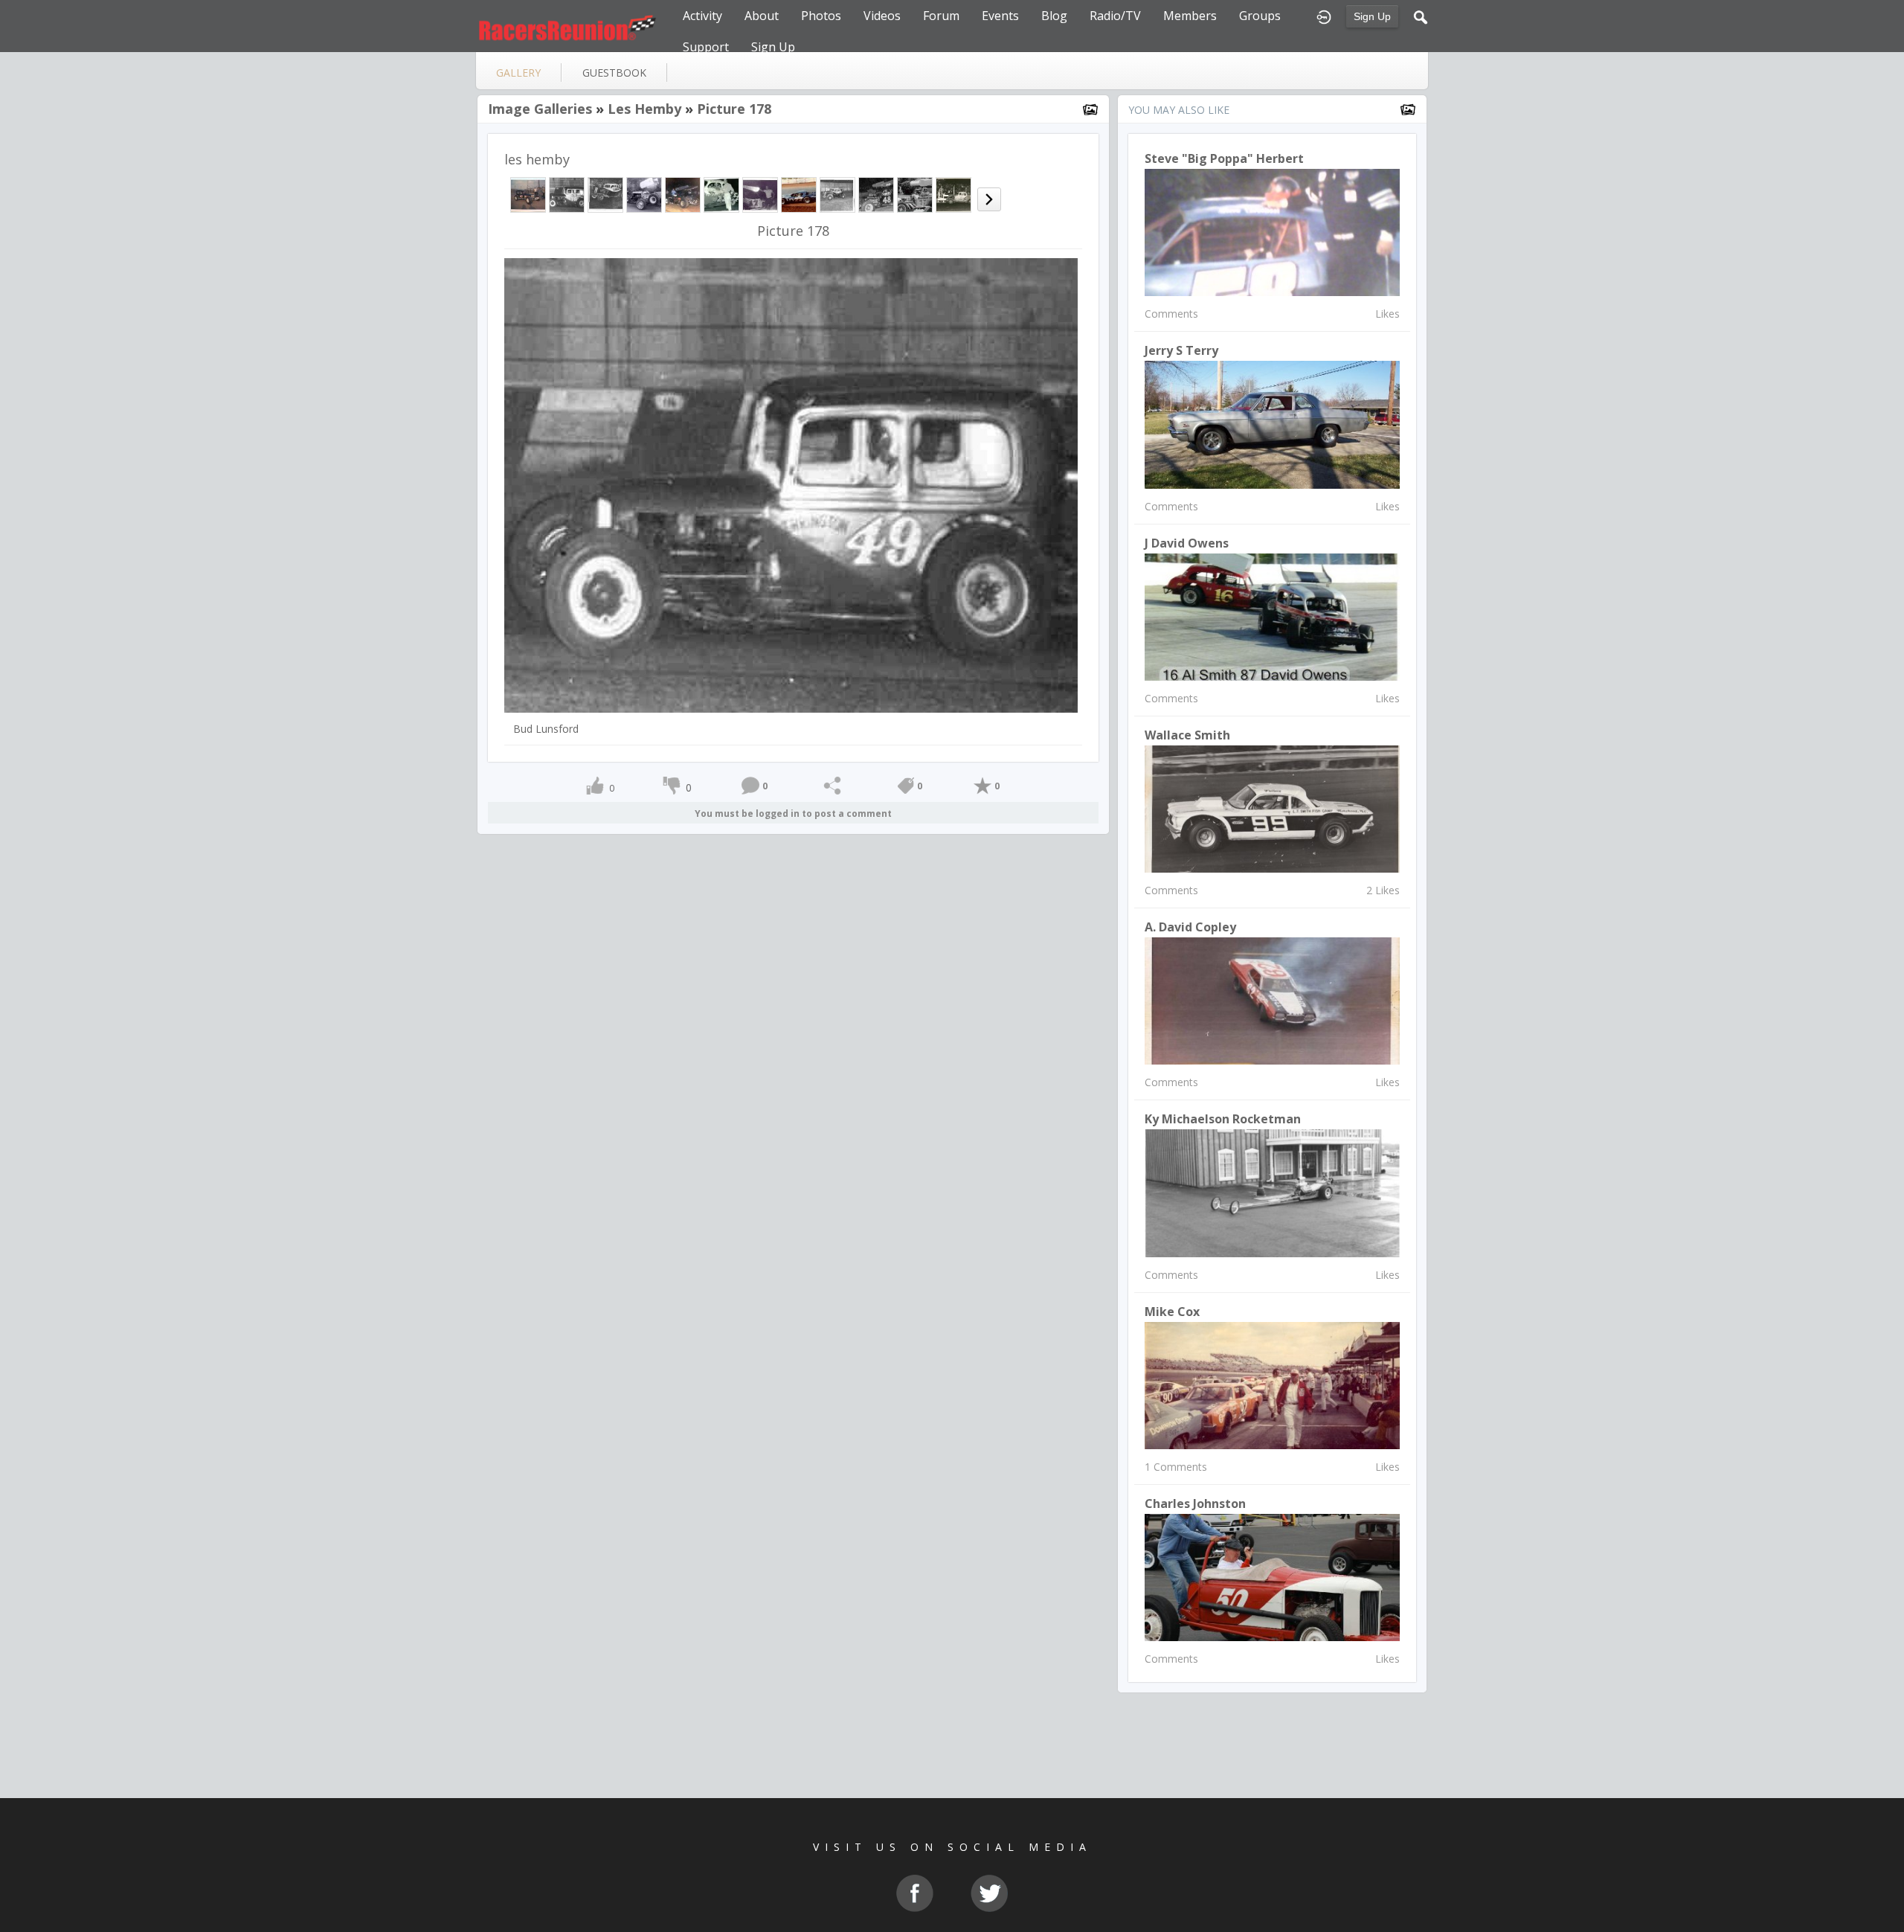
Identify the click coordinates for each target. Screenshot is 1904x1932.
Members (1190, 16)
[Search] (1421, 16)
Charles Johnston (1195, 1503)
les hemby (644, 109)
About (762, 16)
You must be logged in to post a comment (793, 813)
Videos (882, 16)
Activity (702, 16)
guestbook (614, 73)
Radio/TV (1115, 16)
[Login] (1324, 16)
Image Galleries (540, 109)
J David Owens (1187, 543)
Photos (821, 16)
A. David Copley (1190, 927)
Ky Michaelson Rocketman (1223, 1119)
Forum (941, 16)
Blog (1054, 16)
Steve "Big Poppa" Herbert (1224, 158)
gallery (518, 73)
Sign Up (1372, 16)
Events (1000, 16)
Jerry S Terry (1181, 350)
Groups (1260, 16)
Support (706, 47)
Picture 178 (734, 109)
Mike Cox (1172, 1312)
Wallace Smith (1187, 735)
